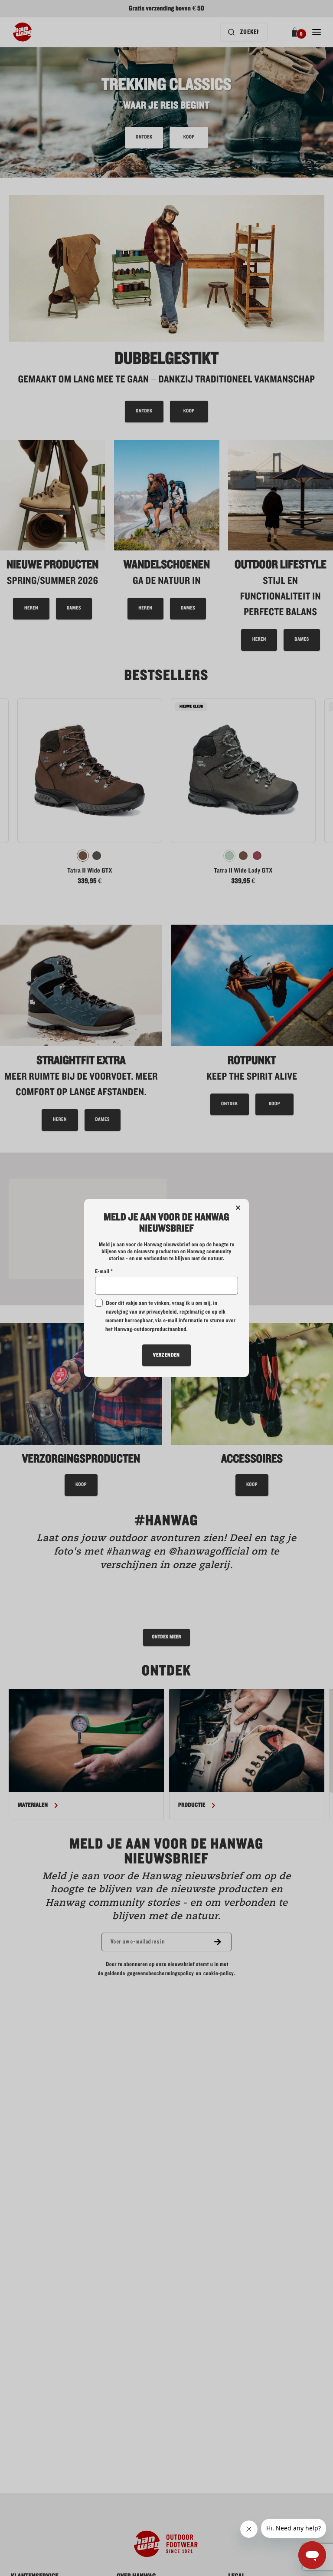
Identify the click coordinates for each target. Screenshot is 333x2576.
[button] (238, 1208)
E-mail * (104, 1272)
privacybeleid (161, 1312)
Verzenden (166, 1355)
